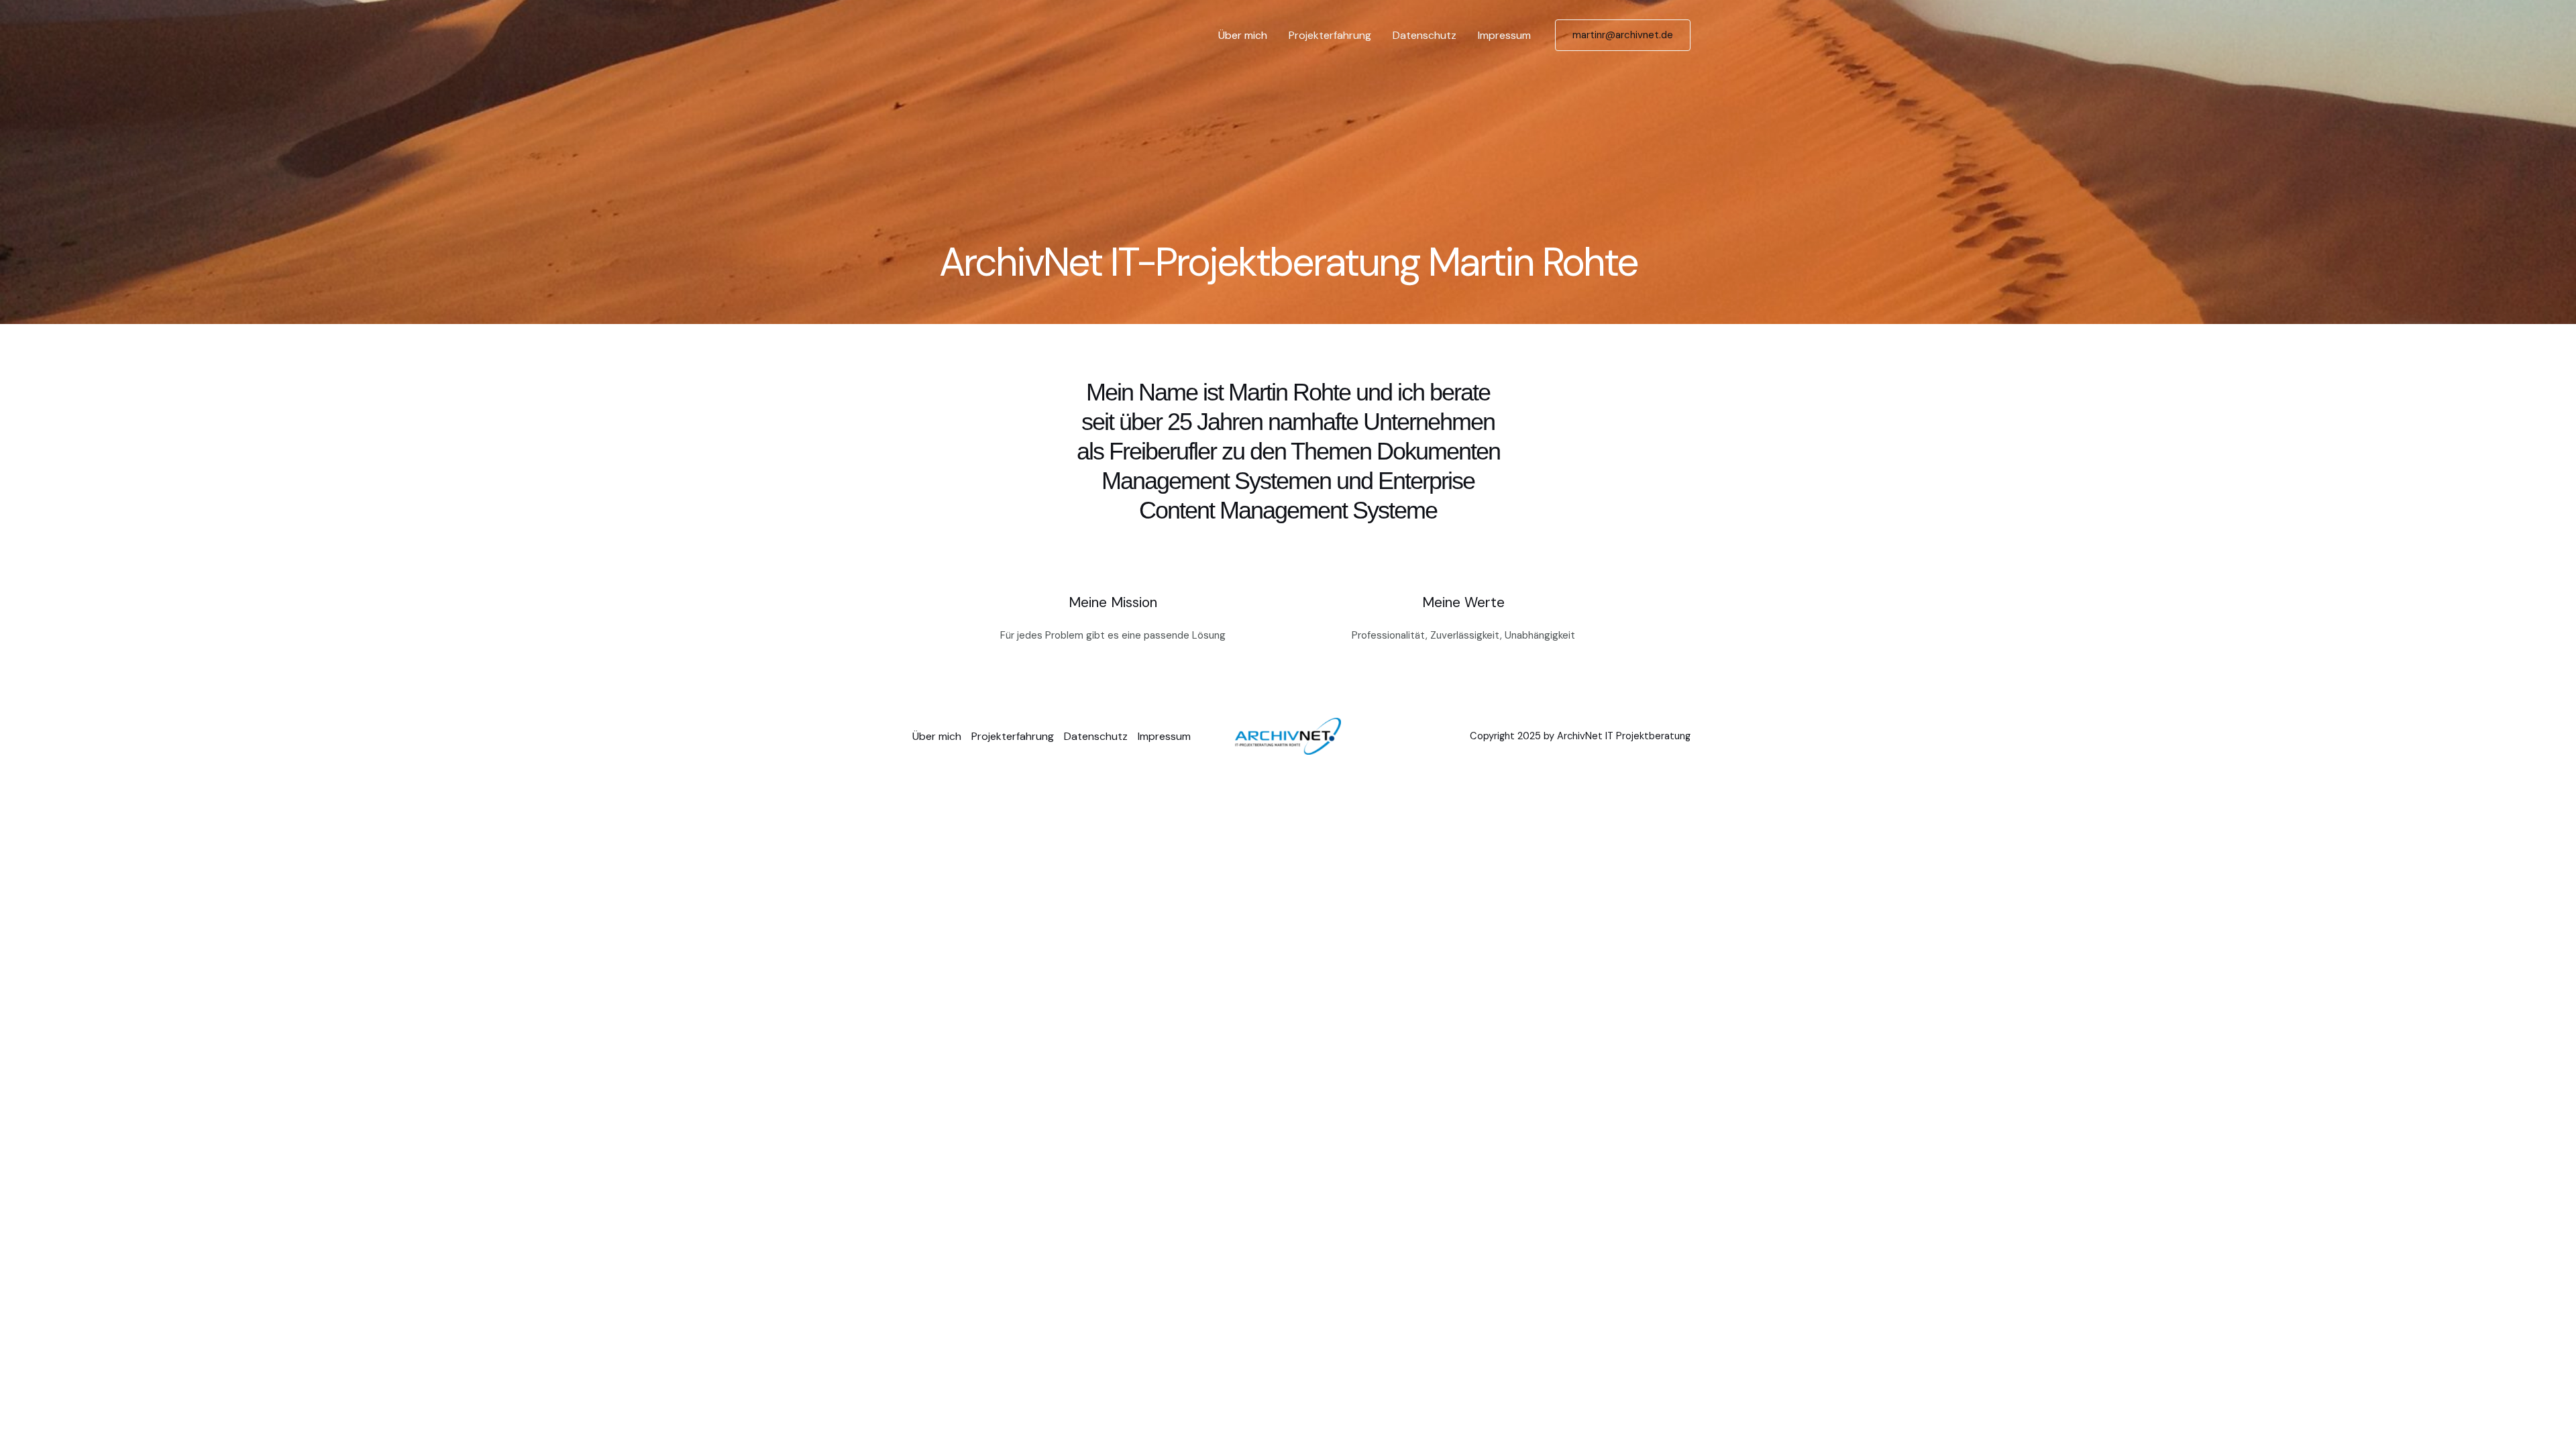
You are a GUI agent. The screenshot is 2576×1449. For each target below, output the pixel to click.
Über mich (1243, 35)
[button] (1623, 35)
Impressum (1504, 35)
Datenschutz (1425, 35)
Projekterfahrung (1330, 35)
